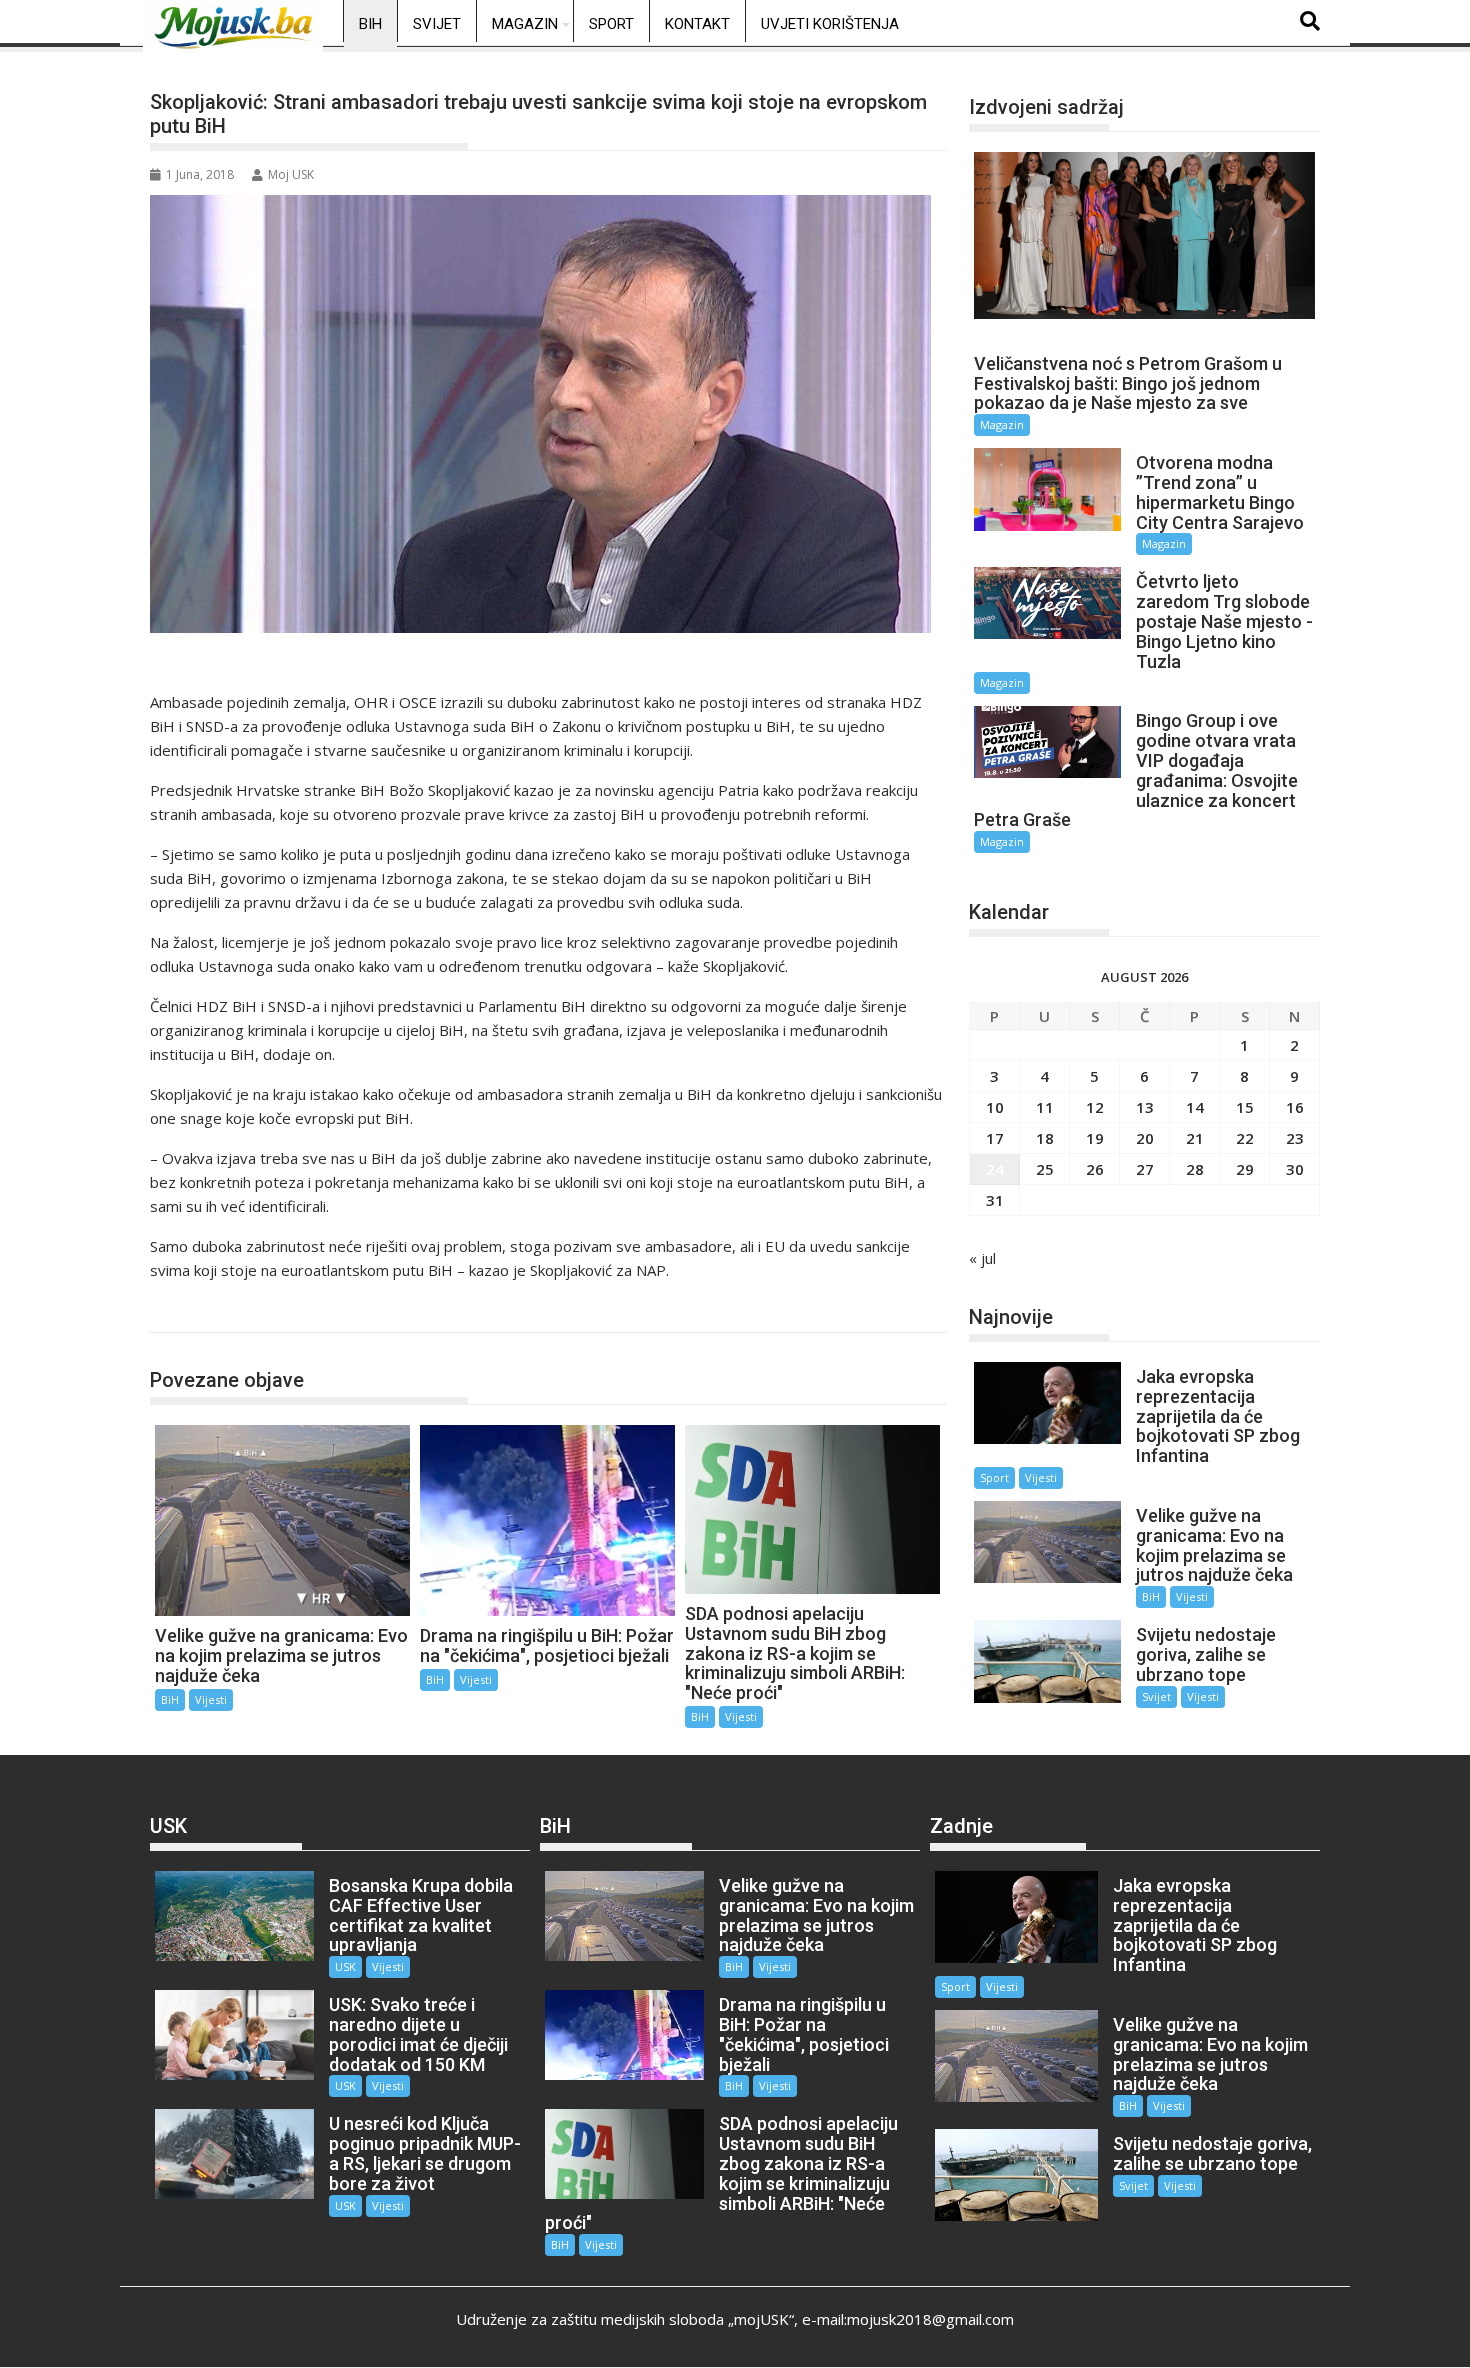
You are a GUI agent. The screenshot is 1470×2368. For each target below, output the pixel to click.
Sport (611, 24)
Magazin (525, 24)
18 (1045, 1138)
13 (1145, 1107)
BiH (370, 24)
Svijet (437, 24)
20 (1145, 1138)
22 (1245, 1138)
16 (1295, 1107)
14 (1195, 1107)
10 (995, 1107)
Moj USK (291, 174)
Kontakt (697, 24)
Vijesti (211, 1699)
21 (1195, 1138)
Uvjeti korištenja (830, 24)
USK (345, 1966)
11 (1045, 1107)
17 (995, 1138)
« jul (982, 1258)
